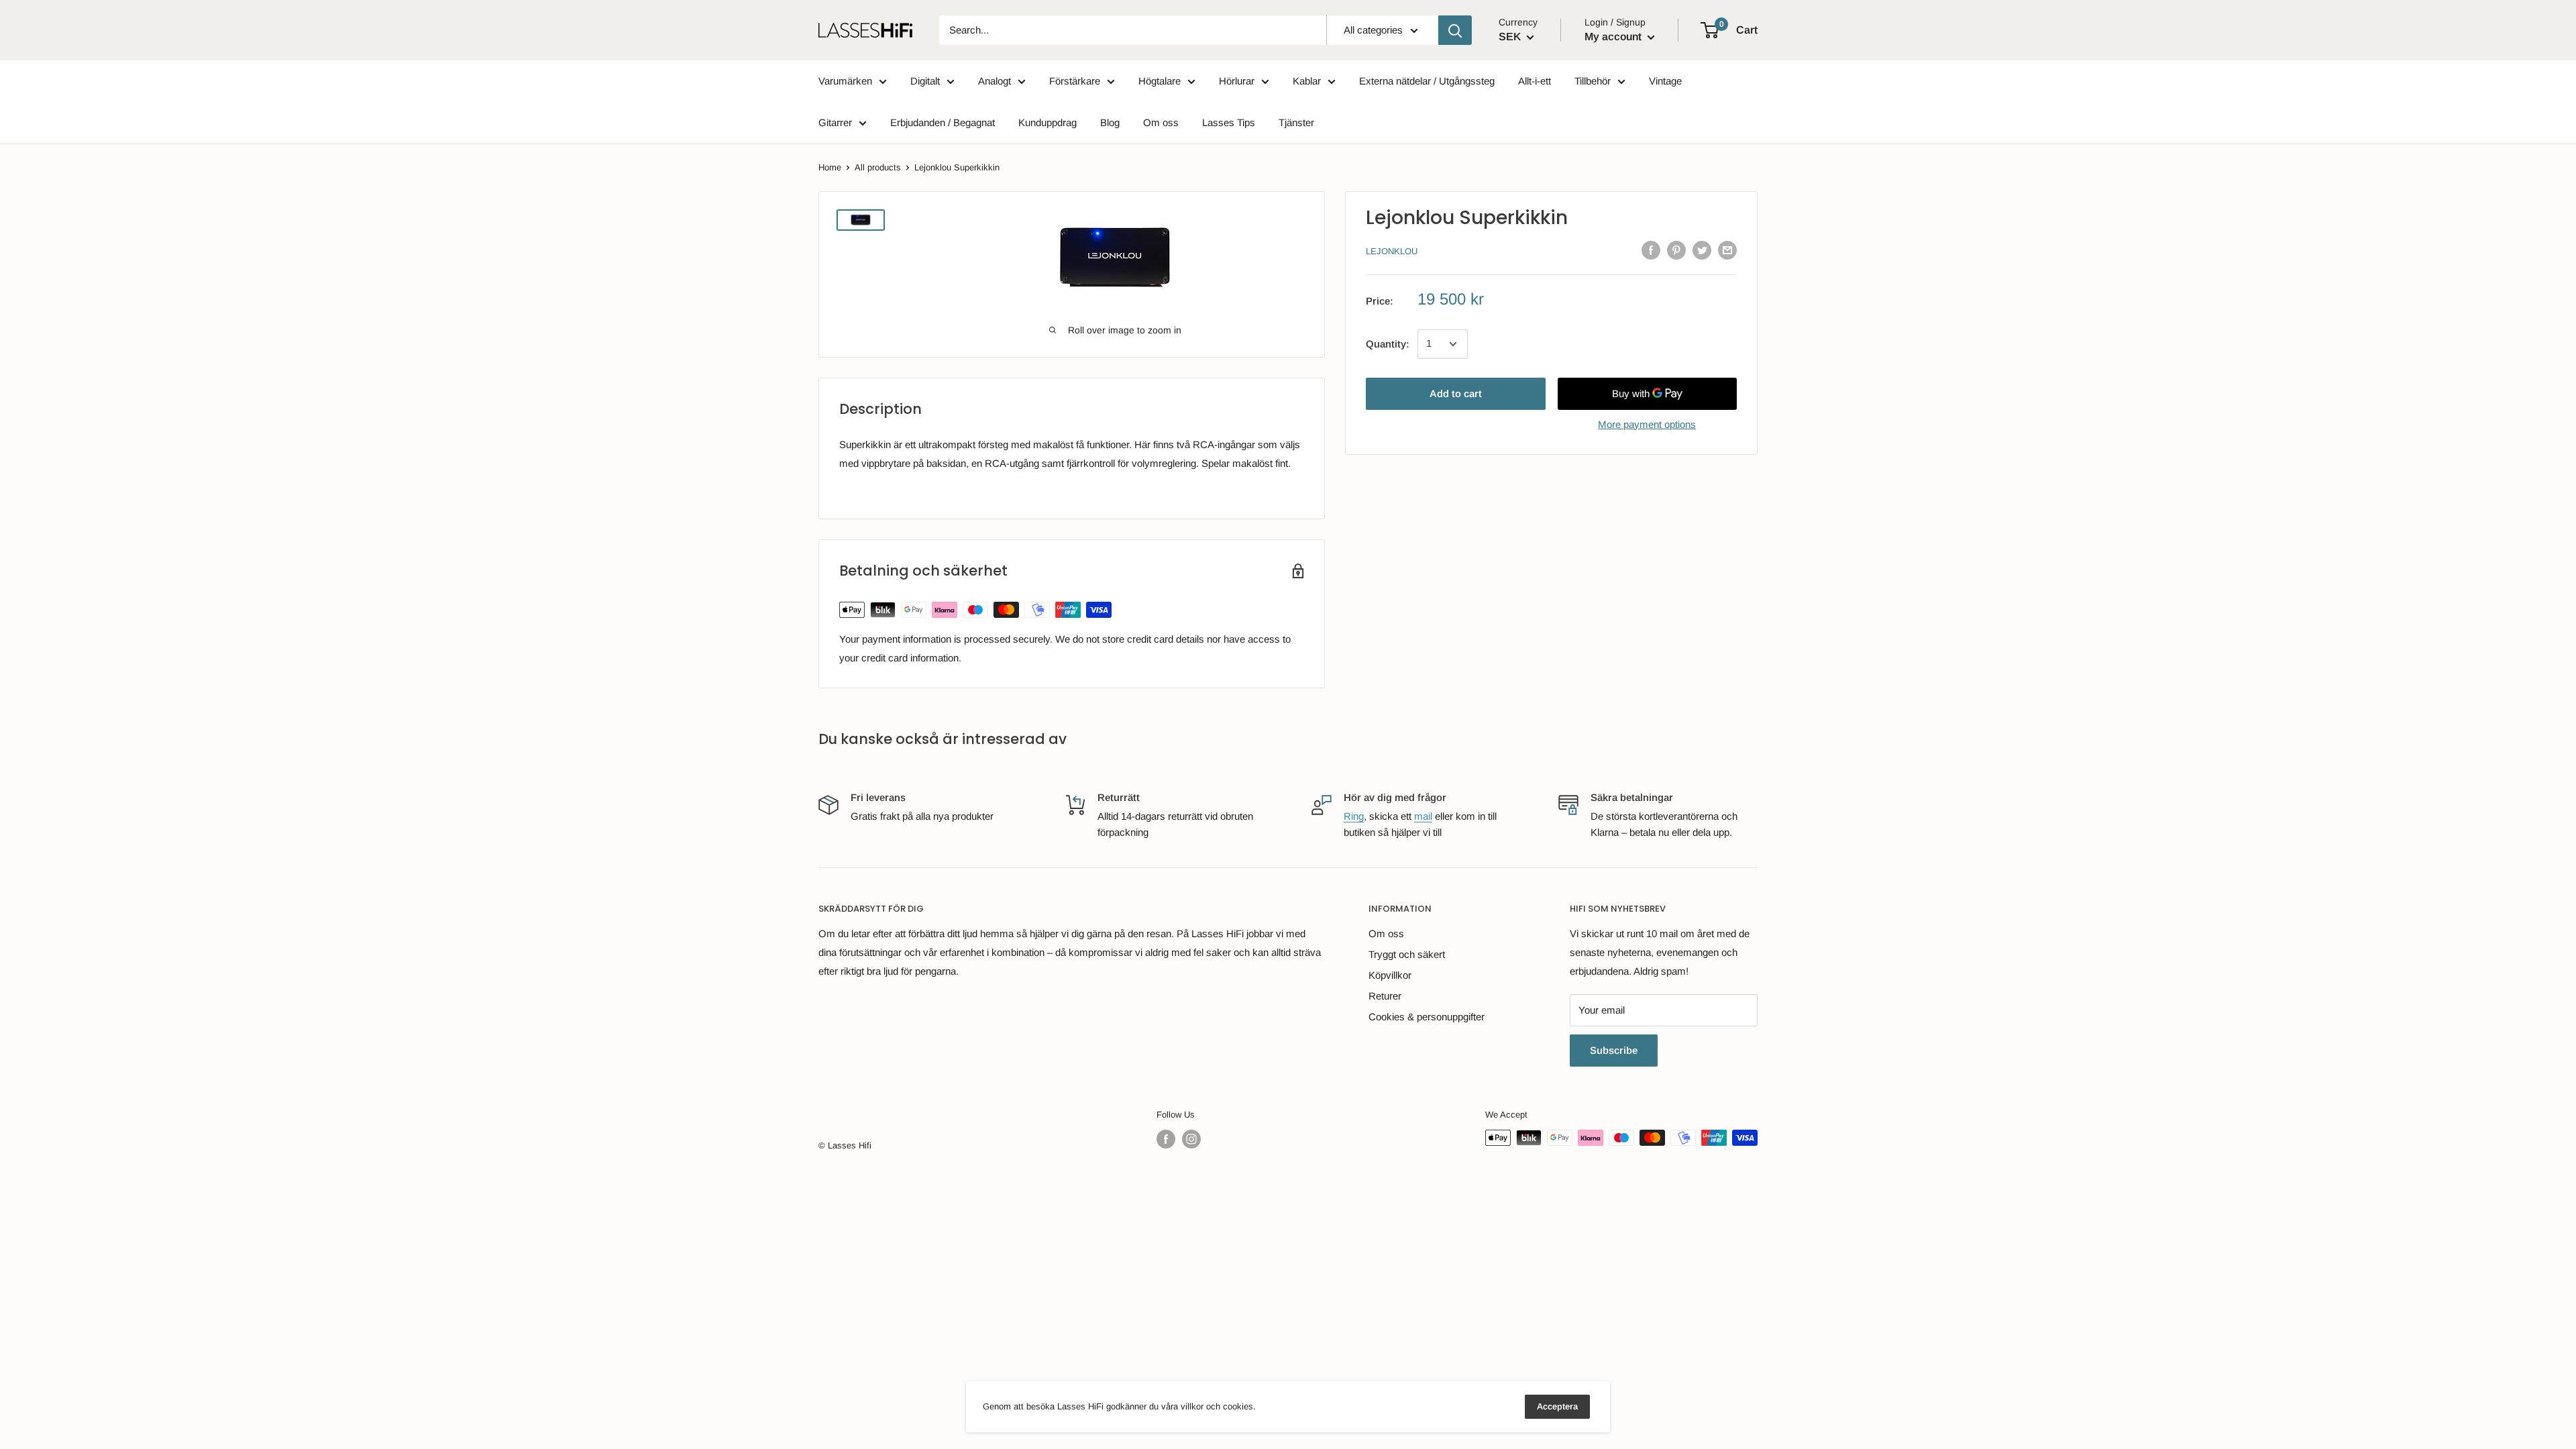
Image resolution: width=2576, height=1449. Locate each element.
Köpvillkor (1390, 975)
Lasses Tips (1229, 122)
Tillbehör (1593, 81)
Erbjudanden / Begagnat (943, 122)
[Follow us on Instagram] (1191, 1139)
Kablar (1307, 81)
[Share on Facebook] (1651, 250)
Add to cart (1456, 393)
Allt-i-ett (1535, 81)
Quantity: (1388, 344)
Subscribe (1614, 1050)
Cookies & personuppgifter (1427, 1017)
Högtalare (1160, 81)
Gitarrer (835, 122)
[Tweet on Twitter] (1702, 250)
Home (830, 167)
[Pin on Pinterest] (1676, 250)
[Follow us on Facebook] (1166, 1139)
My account (1614, 37)
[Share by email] (1727, 250)
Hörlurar (1237, 81)
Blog (1110, 122)
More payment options (1647, 424)
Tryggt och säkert (1407, 954)
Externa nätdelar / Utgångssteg (1427, 81)
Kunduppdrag (1048, 122)
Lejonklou (1392, 251)
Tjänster (1296, 122)
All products (878, 167)
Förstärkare (1075, 81)
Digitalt (925, 81)
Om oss (1161, 122)
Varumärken (845, 81)
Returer (1385, 996)
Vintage (1665, 81)
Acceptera (1557, 1406)
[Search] (1455, 30)
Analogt (995, 81)
